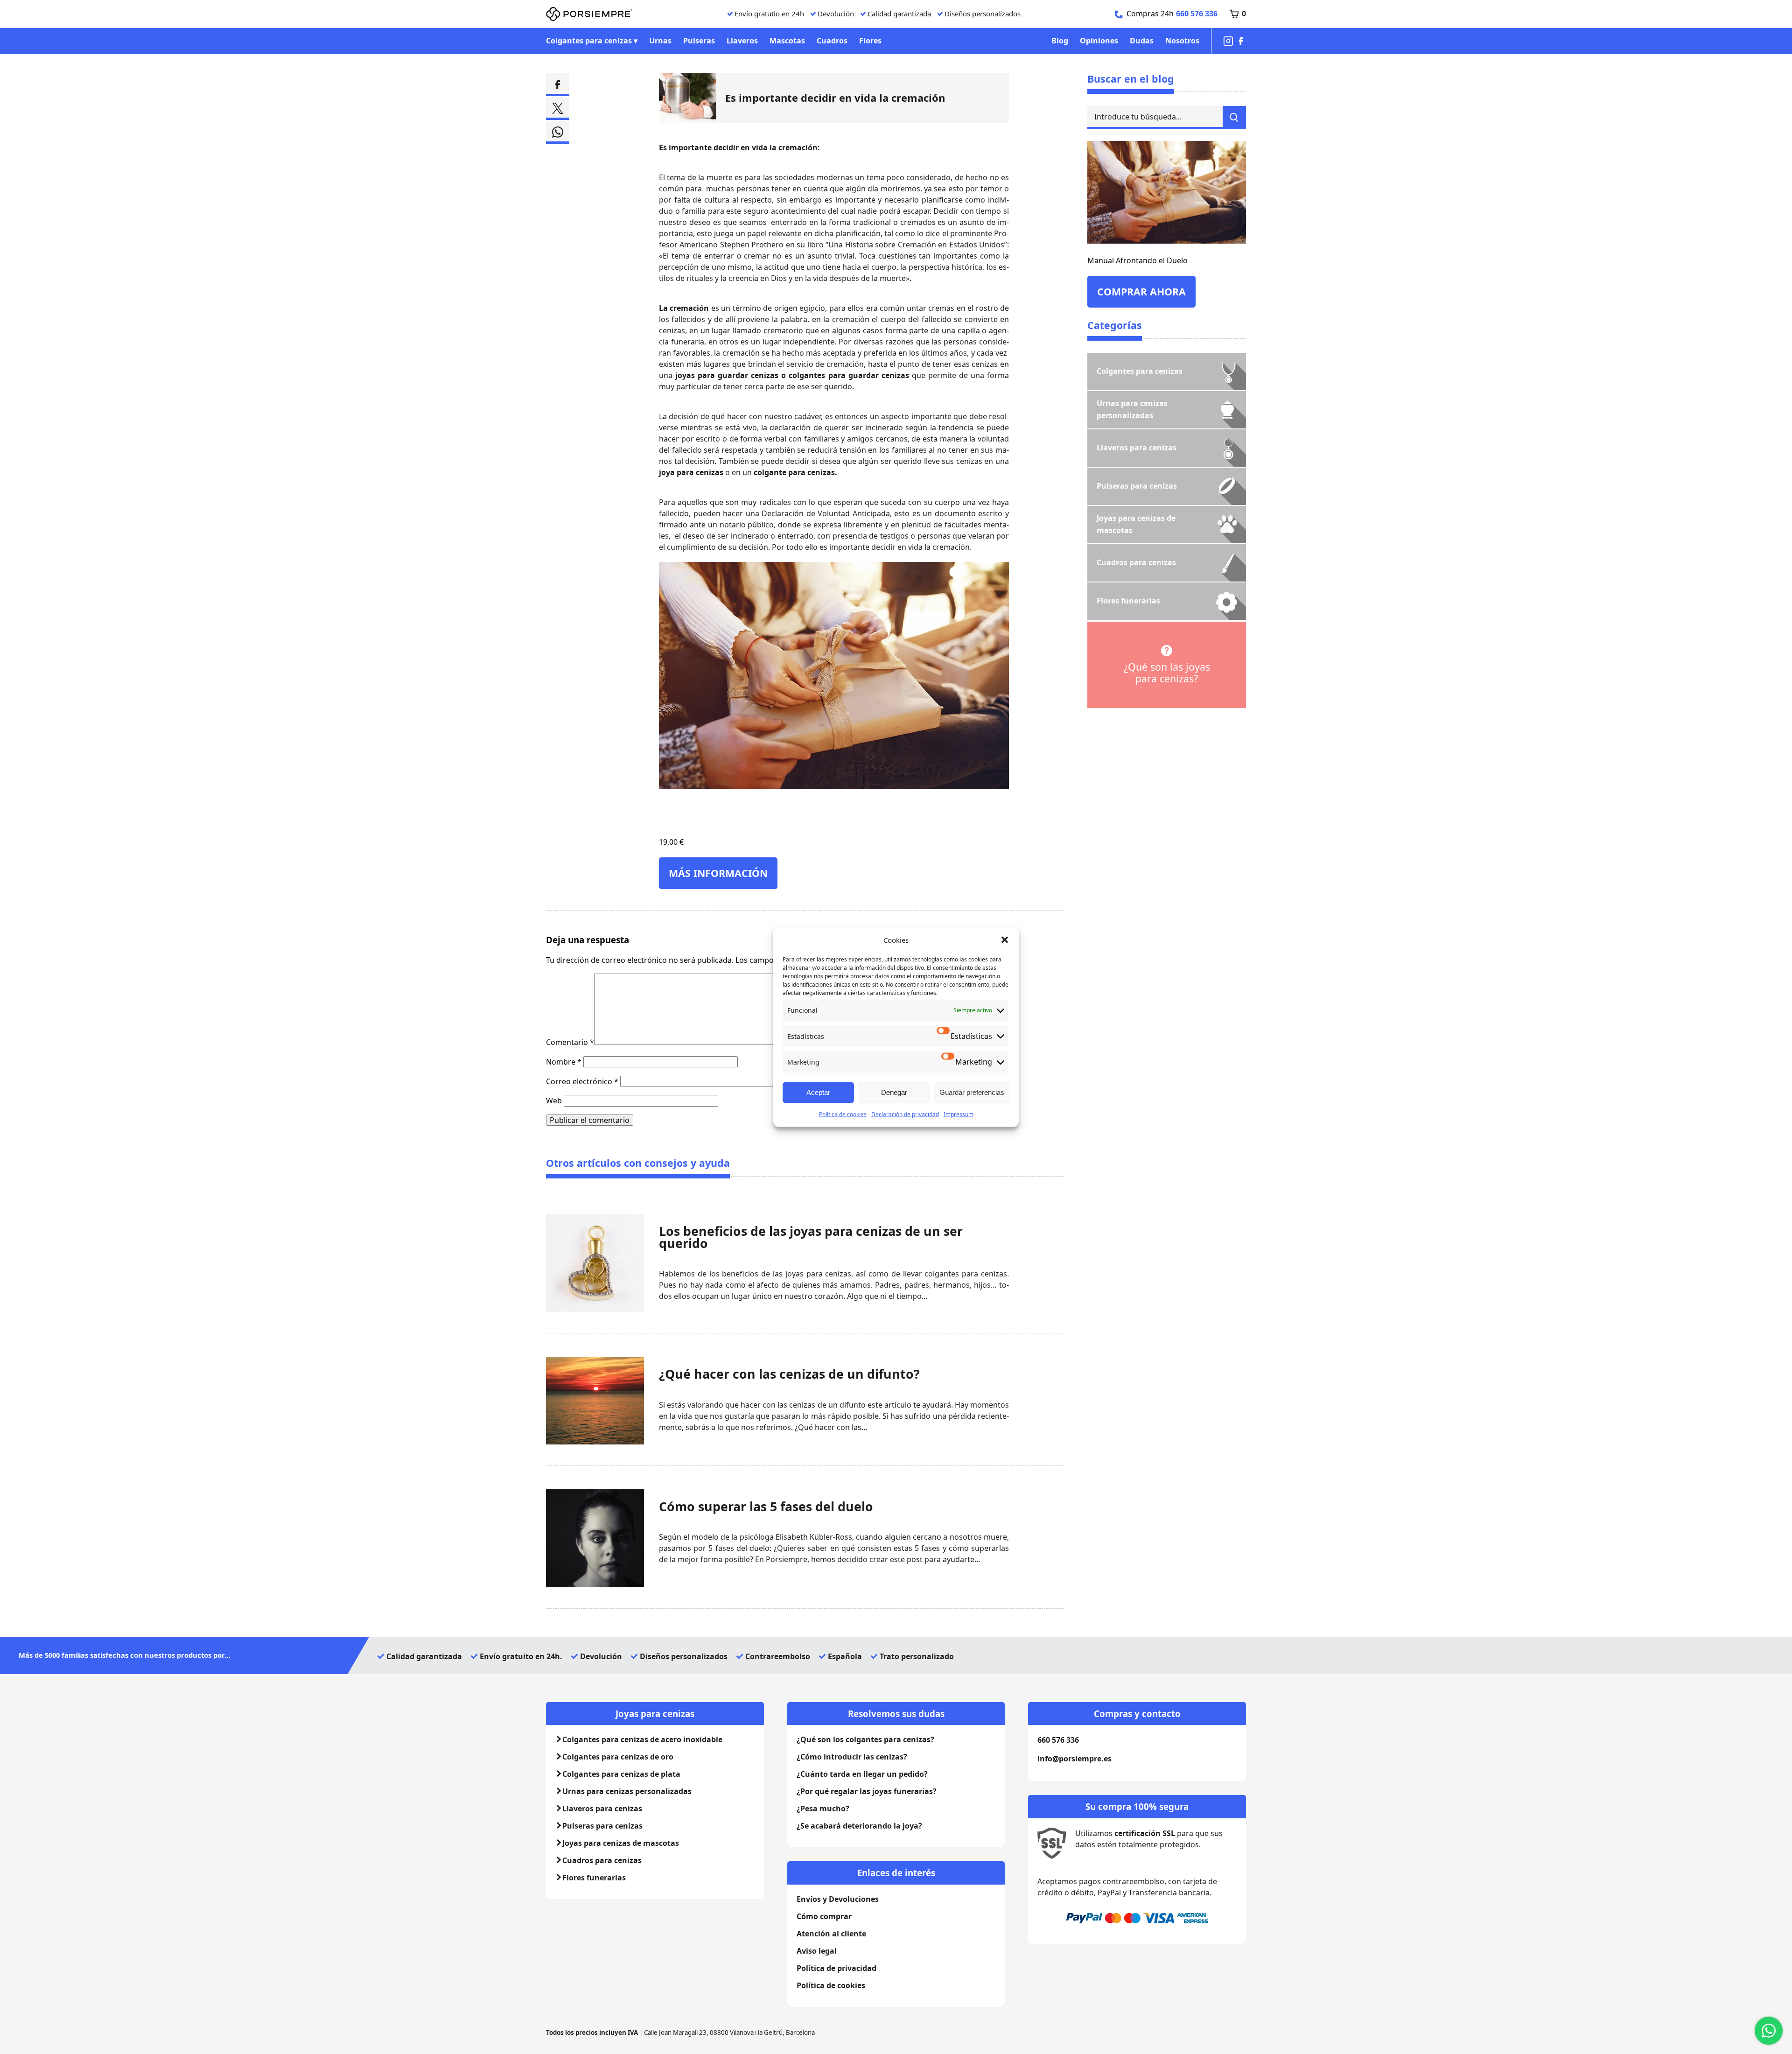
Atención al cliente (831, 1934)
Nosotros (1182, 41)
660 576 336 (1197, 14)
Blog (1060, 41)
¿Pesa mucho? (823, 1809)
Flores (870, 41)
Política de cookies (843, 1114)
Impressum (959, 1114)
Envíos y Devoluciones (838, 1899)
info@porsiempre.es (1074, 1759)
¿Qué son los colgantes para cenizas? (865, 1739)
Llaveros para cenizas (602, 1809)
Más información (718, 873)
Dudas (1142, 41)
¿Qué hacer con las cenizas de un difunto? (789, 1374)
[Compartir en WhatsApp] (558, 132)
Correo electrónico (582, 1081)
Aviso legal (817, 1951)
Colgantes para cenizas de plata (621, 1774)
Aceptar (818, 1092)
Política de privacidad (836, 1968)
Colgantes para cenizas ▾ (592, 41)
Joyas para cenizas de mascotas (621, 1843)
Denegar (894, 1092)
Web (554, 1101)
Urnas (660, 41)
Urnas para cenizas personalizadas (627, 1791)
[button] (1005, 940)
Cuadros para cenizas (602, 1860)
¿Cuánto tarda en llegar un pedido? (862, 1774)
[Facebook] (1241, 41)
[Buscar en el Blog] (1234, 118)
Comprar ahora (1141, 291)
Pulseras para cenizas (602, 1826)
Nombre (564, 1062)
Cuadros (832, 41)
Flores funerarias (594, 1878)
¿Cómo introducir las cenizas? (852, 1757)
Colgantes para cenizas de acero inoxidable (642, 1739)
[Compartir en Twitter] (558, 108)
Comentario (570, 1042)
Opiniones (1099, 41)
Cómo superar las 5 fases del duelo (766, 1507)
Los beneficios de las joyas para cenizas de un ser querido (811, 1237)
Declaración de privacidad (905, 1114)
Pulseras (699, 41)
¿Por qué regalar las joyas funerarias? (867, 1791)
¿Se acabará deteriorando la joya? (859, 1826)
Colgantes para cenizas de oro (618, 1757)
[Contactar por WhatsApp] (1769, 2031)
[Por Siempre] (589, 14)
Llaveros (742, 41)
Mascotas (787, 41)
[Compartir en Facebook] (558, 84)
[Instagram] (1228, 41)
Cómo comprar (824, 1916)
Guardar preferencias (972, 1092)
